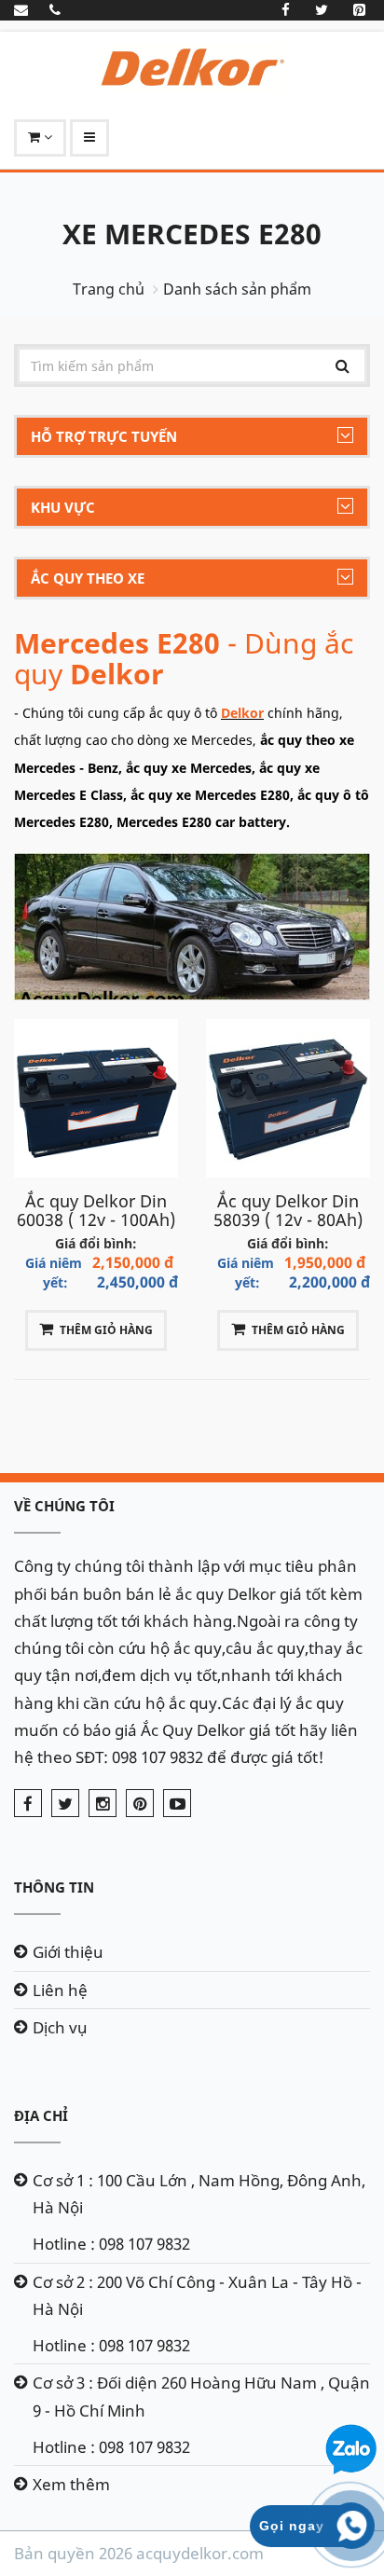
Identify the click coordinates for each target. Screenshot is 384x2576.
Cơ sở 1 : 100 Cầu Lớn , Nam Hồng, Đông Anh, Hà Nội (199, 2194)
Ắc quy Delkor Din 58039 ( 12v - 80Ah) (288, 1210)
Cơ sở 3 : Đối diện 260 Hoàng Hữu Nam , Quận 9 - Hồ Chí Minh (201, 2396)
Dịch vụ (60, 2027)
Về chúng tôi (64, 1506)
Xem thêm (71, 2484)
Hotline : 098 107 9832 (111, 2244)
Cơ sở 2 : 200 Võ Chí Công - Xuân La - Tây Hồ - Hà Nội (197, 2295)
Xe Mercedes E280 (192, 234)
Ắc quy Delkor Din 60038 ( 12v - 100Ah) (96, 1210)
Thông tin (54, 1887)
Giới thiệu (68, 1952)
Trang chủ (109, 289)
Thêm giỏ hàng (106, 1330)
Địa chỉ (41, 2115)
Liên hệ (60, 1990)
